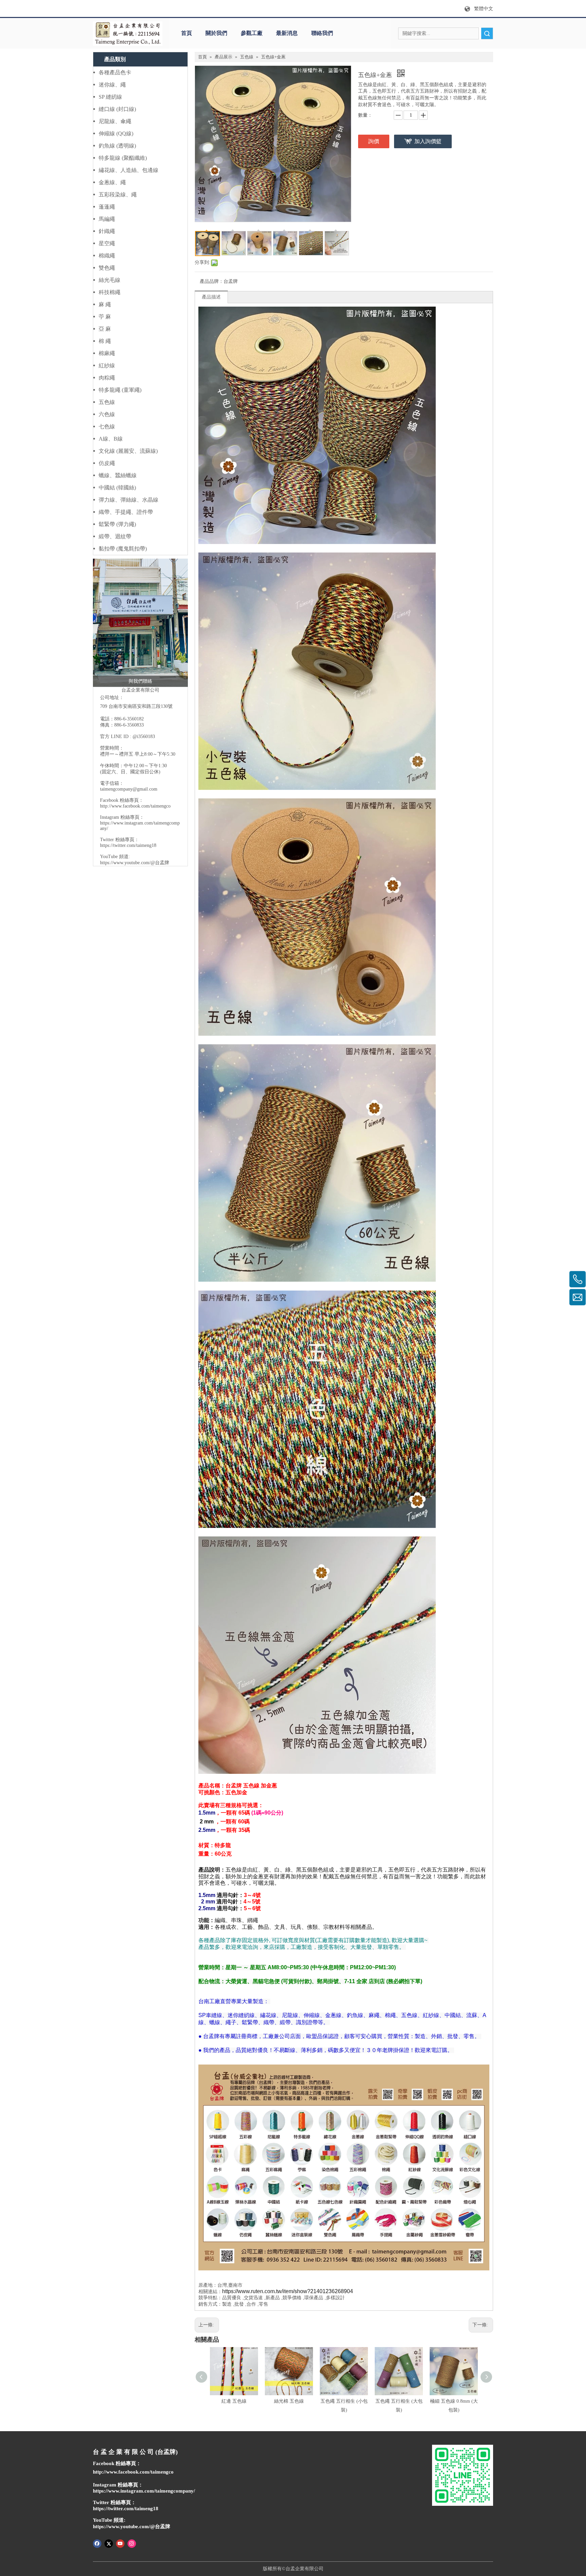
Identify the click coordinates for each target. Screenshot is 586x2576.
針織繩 (107, 231)
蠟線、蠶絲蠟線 (118, 475)
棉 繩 (105, 341)
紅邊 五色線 (234, 2401)
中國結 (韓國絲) (117, 488)
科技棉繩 (110, 292)
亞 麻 (105, 329)
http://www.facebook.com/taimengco (135, 806)
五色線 (107, 402)
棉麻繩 (107, 353)
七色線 (107, 427)
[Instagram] (132, 2543)
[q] (128, 34)
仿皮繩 (107, 463)
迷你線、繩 (112, 85)
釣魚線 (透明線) (117, 146)
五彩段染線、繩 (118, 195)
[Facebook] (97, 2543)
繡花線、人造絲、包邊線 (129, 170)
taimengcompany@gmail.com (129, 789)
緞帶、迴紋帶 (115, 536)
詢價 (374, 141)
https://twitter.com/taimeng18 (128, 845)
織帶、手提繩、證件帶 (126, 512)
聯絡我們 (322, 33)
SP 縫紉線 (110, 97)
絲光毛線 (110, 280)
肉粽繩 (107, 378)
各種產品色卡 (115, 72)
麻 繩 (105, 304)
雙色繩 (107, 268)
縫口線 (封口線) (117, 109)
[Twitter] (109, 2543)
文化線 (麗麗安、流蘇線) (128, 451)
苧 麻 (105, 317)
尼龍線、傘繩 (115, 121)
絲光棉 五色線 (289, 2401)
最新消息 (287, 33)
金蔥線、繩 (112, 182)
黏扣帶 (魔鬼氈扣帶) (123, 549)
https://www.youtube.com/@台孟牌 (135, 863)
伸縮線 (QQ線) (116, 133)
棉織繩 (107, 256)
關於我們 (216, 33)
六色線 (107, 414)
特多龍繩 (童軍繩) (120, 390)
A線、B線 (111, 439)
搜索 (487, 33)
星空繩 (107, 243)
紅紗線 (107, 365)
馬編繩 (107, 219)
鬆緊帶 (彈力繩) (117, 524)
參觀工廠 (252, 33)
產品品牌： (212, 281)
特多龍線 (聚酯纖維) (123, 158)
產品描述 (211, 297)
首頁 (187, 33)
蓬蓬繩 (107, 207)
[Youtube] (120, 2543)
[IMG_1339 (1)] (140, 623)
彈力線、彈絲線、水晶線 (129, 500)
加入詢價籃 (428, 141)
